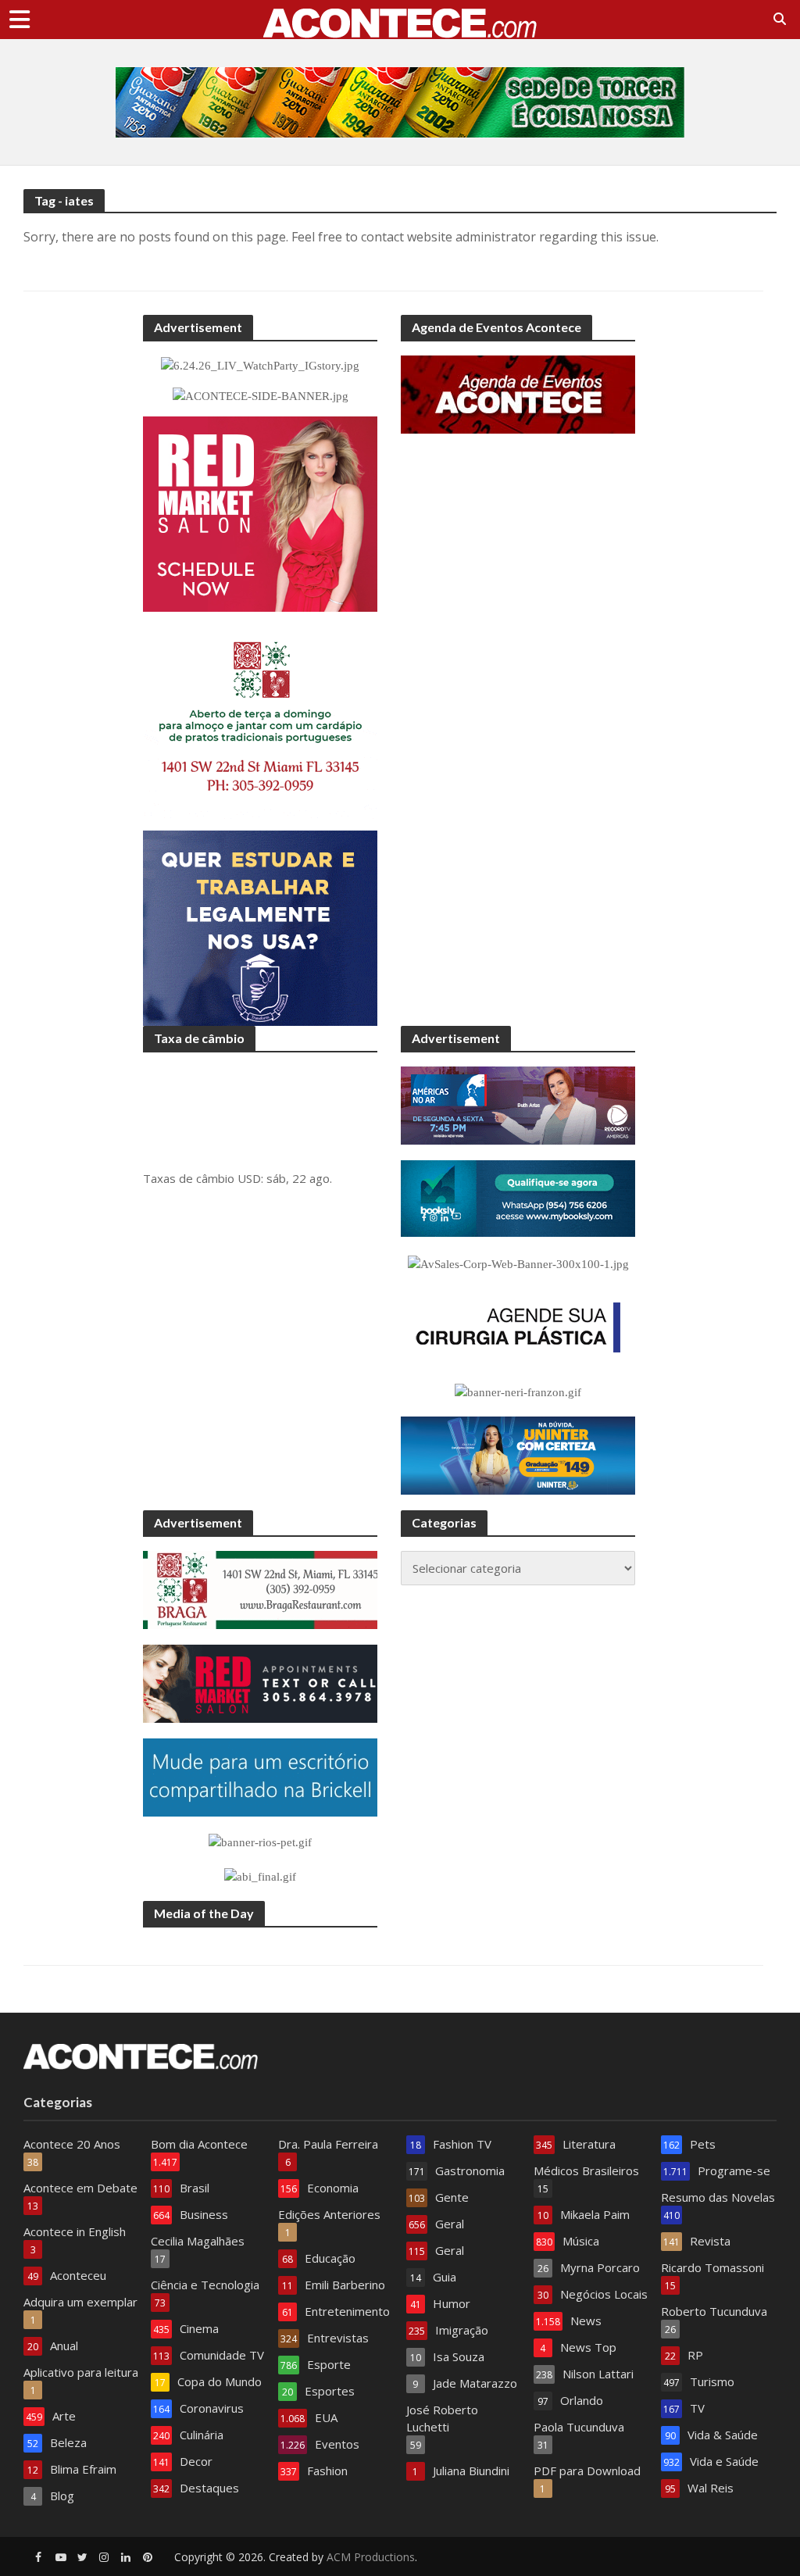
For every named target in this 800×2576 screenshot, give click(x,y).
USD (249, 1178)
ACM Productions (371, 2557)
